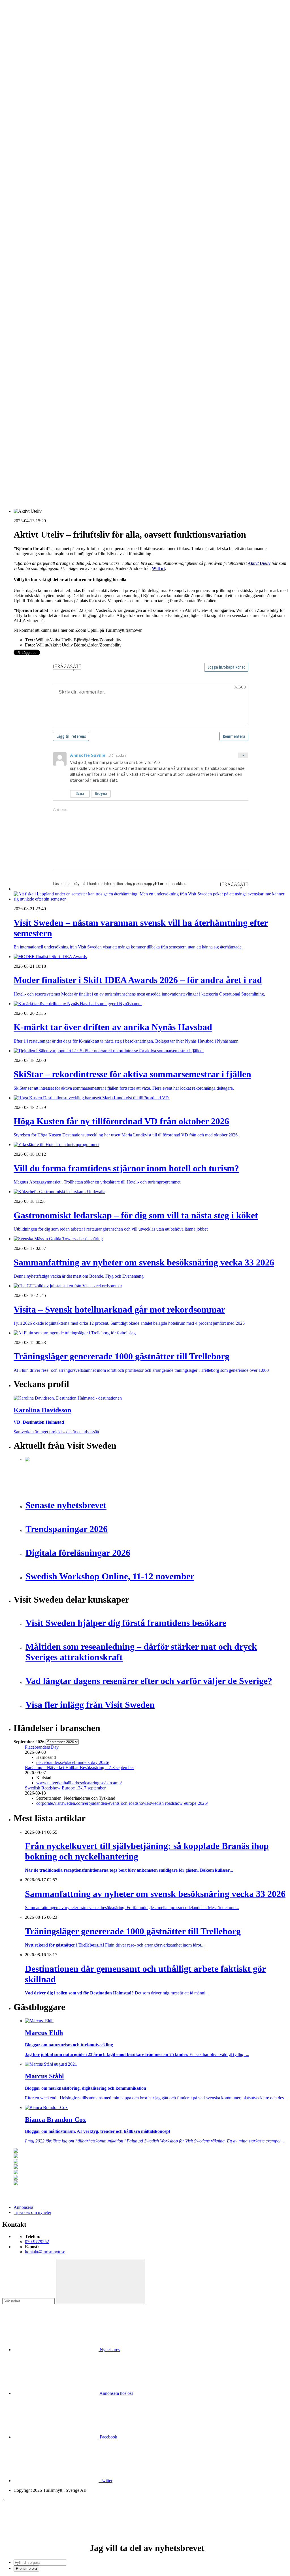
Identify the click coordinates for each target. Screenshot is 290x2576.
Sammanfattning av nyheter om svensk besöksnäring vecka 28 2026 (86, 440)
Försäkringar (36, 278)
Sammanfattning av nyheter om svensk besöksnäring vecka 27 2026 (86, 445)
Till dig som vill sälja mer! (48, 364)
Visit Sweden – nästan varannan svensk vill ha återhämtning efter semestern (92, 395)
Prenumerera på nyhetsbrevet (42, 488)
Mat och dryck (38, 313)
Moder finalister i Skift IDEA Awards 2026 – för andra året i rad (82, 400)
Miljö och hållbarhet (43, 319)
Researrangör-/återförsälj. (47, 145)
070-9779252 (37, 2242)
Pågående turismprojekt (46, 237)
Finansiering (36, 206)
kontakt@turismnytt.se (45, 2252)
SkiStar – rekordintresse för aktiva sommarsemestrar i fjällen (78, 410)
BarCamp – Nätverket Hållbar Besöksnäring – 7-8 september (79, 1767)
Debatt (31, 196)
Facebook (108, 2437)
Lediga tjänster (38, 171)
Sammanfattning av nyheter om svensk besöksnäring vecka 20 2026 (86, 455)
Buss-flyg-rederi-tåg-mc (46, 150)
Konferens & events (43, 130)
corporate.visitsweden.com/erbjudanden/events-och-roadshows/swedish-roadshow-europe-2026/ (122, 1803)
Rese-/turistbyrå (39, 140)
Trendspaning (37, 252)
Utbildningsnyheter (42, 181)
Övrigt (31, 354)
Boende (32, 114)
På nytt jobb (36, 176)
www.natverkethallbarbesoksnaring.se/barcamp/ (79, 1783)
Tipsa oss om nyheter (32, 2212)
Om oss (20, 35)
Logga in (22, 380)
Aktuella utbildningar (44, 165)
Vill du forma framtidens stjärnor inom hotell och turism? (75, 425)
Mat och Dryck (39, 135)
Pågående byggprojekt (45, 232)
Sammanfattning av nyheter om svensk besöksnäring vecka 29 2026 (86, 430)
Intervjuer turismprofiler (46, 222)
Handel (31, 125)
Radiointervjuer (39, 242)
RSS (18, 480)
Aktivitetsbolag (39, 109)
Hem (18, 99)
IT (27, 288)
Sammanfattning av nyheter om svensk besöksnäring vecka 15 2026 (86, 460)
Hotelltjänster (37, 283)
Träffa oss (22, 40)
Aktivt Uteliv (259, 563)
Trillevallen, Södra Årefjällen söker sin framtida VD (71, 435)
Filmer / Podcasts (40, 211)
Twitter (105, 2481)
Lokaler (32, 303)
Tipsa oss (22, 19)
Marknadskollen (28, 186)
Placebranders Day (42, 1747)
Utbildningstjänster (42, 344)
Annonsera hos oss (116, 2393)
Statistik (32, 257)
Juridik (31, 293)
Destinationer (37, 120)
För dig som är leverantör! (48, 359)
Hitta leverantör (27, 268)
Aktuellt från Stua (41, 262)
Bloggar (32, 191)
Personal (33, 324)
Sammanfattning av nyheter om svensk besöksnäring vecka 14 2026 (86, 471)
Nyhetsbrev (109, 2350)
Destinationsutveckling (34, 155)
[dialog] (145, 2534)
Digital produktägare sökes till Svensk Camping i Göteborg (78, 465)
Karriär (20, 160)
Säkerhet (33, 334)
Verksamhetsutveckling (46, 349)
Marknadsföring (39, 227)
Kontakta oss (25, 30)
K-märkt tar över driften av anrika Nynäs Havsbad (70, 405)
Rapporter (34, 247)
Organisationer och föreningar (52, 329)
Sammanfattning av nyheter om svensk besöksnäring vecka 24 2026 (86, 450)
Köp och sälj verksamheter (49, 298)
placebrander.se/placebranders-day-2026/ (73, 1762)
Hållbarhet (34, 216)
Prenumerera (26, 2568)
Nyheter (21, 104)
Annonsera (23, 25)
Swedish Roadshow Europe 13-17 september (65, 1788)
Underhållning (38, 339)
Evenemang (36, 201)
